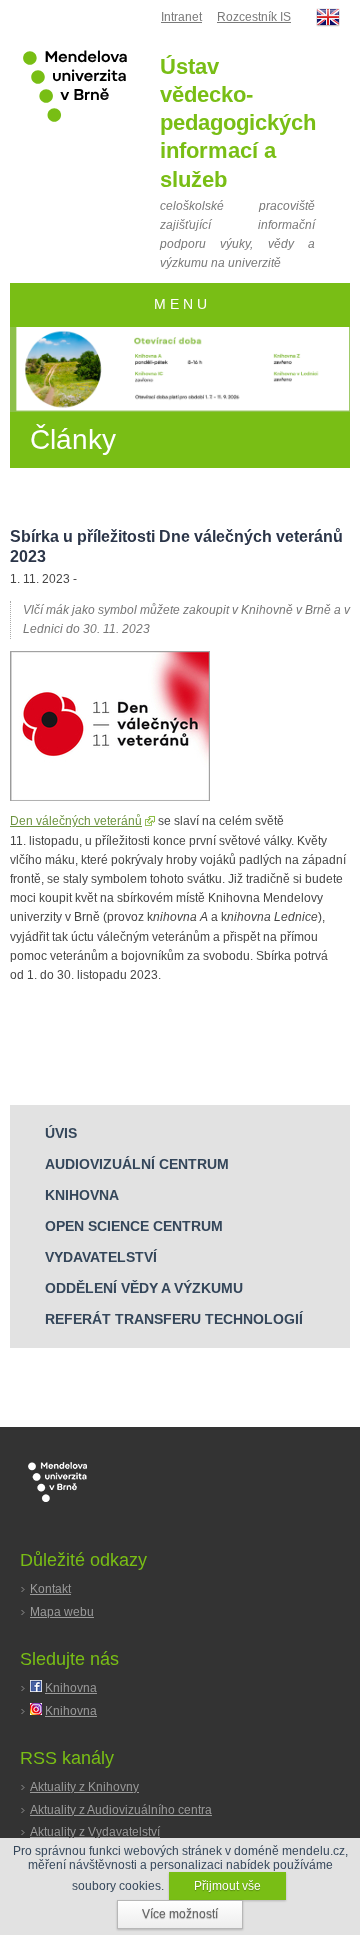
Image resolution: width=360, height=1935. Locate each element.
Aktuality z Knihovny (84, 1787)
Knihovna (71, 1688)
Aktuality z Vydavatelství (95, 1832)
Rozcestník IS (254, 17)
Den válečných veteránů (76, 821)
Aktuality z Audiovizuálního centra (121, 1810)
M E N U (180, 304)
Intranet (181, 17)
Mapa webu (62, 1612)
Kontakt (50, 1589)
